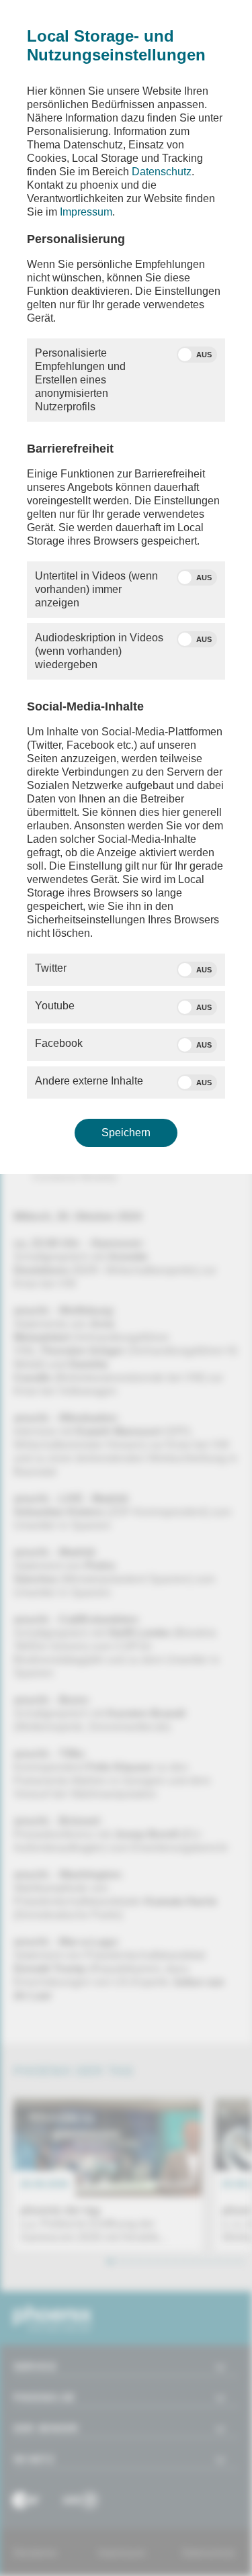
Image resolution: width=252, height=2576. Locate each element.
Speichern (126, 1133)
